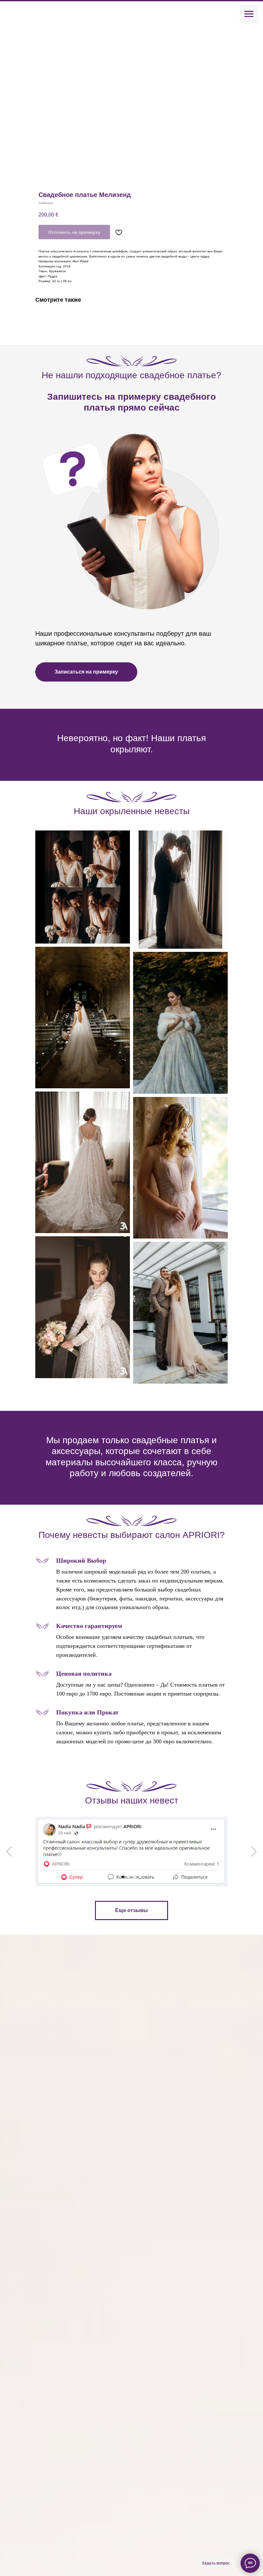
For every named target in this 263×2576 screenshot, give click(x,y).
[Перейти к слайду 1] (123, 1877)
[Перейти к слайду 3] (134, 1877)
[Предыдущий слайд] (9, 1852)
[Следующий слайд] (254, 1852)
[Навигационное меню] (249, 14)
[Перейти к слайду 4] (140, 1877)
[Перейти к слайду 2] (129, 1877)
